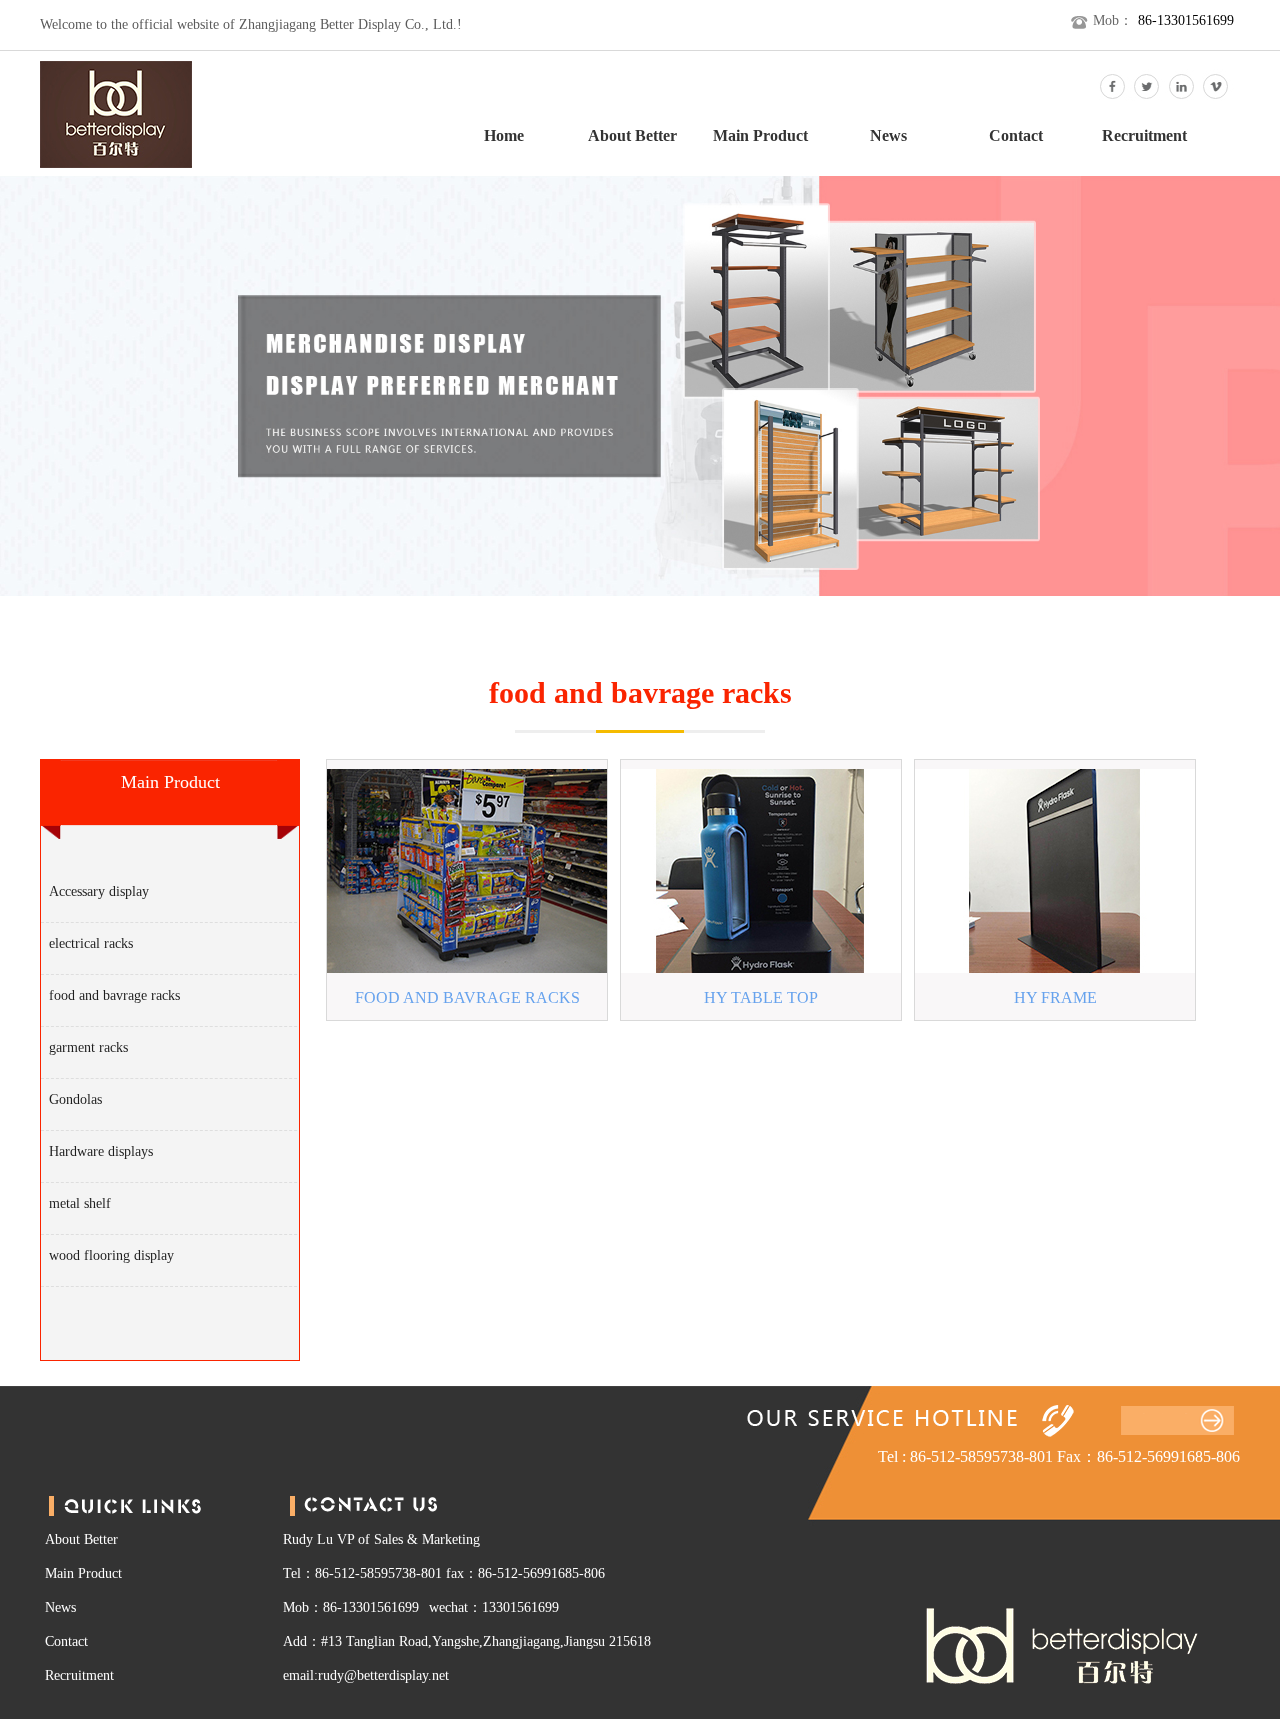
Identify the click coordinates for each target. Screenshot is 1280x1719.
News (888, 135)
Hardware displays (101, 1151)
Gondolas (75, 1099)
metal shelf (80, 1203)
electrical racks (91, 943)
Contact (1016, 135)
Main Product (760, 135)
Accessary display (99, 891)
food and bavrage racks (114, 995)
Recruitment (1144, 135)
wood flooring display (111, 1255)
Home (504, 135)
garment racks (88, 1047)
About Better (632, 135)
